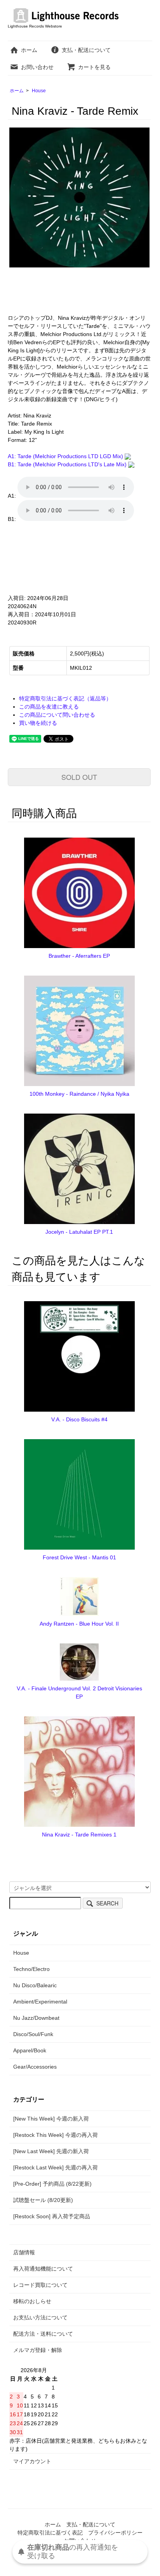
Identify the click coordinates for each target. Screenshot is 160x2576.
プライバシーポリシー (115, 2533)
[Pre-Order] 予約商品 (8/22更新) (52, 2184)
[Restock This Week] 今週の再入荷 (56, 2135)
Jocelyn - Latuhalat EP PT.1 (79, 1232)
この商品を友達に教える (49, 707)
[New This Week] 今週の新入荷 (51, 2119)
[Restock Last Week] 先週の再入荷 (56, 2167)
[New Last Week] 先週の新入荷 (51, 2151)
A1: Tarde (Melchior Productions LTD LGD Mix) (66, 456)
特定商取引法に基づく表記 (50, 2533)
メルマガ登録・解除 (38, 2350)
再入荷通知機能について (43, 2269)
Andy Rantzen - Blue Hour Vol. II (79, 1624)
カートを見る (94, 67)
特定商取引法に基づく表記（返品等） (65, 698)
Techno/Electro (31, 1969)
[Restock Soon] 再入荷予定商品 (52, 2216)
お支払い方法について (40, 2317)
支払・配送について (86, 50)
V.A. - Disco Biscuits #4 (79, 1419)
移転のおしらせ (32, 2301)
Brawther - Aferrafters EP (79, 956)
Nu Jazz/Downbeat (36, 2018)
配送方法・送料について (43, 2334)
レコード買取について (40, 2285)
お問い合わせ (37, 67)
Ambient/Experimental (40, 2002)
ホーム (29, 50)
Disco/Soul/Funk (33, 2034)
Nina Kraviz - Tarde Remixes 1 (79, 1835)
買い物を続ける (38, 723)
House (39, 91)
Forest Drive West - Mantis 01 (79, 1557)
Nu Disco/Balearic (35, 1985)
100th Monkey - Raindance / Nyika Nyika (79, 1094)
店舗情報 (24, 2252)
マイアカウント (32, 2461)
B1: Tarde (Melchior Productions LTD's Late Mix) (68, 464)
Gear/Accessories (35, 2067)
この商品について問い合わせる (57, 715)
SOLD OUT (79, 777)
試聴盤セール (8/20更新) (43, 2200)
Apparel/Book (30, 2050)
